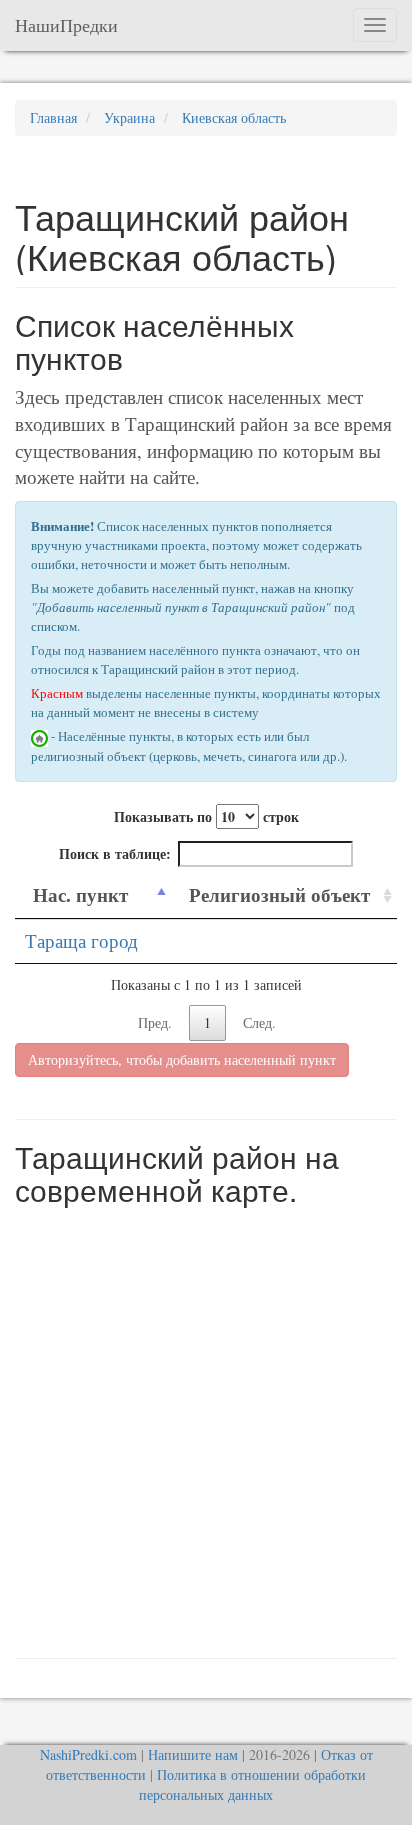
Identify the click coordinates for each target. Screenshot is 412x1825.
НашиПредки (66, 25)
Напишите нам (193, 1754)
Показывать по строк (206, 816)
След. (259, 1022)
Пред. (155, 1022)
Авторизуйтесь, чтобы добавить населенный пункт (182, 1059)
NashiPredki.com (88, 1754)
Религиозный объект (279, 894)
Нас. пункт (80, 894)
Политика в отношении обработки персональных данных (252, 1784)
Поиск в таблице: (115, 853)
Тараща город (81, 940)
